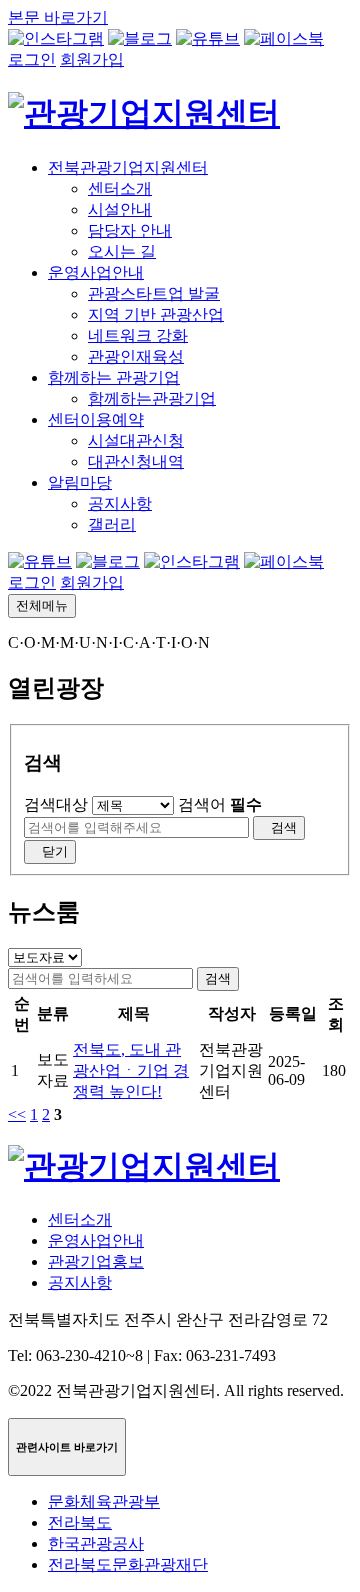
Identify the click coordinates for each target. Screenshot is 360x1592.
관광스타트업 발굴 (154, 293)
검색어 (220, 804)
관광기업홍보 (96, 1261)
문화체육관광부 (104, 1501)
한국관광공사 (96, 1543)
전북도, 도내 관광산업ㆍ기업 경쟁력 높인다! (131, 1070)
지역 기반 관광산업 (156, 314)
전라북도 (80, 1522)
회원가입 (92, 59)
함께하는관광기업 (152, 398)
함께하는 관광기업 (114, 377)
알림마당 (80, 482)
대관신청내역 (136, 461)
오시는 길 (122, 251)
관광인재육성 (136, 356)
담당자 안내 (130, 230)
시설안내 (120, 209)
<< (17, 1114)
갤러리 (112, 524)
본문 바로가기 (58, 17)
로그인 (32, 59)
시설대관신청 (136, 440)
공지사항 (120, 503)
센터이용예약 (96, 419)
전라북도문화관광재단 (128, 1564)
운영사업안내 (96, 272)
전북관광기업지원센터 (128, 167)
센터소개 (120, 188)
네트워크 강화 (138, 335)
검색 (218, 978)
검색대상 (56, 804)
